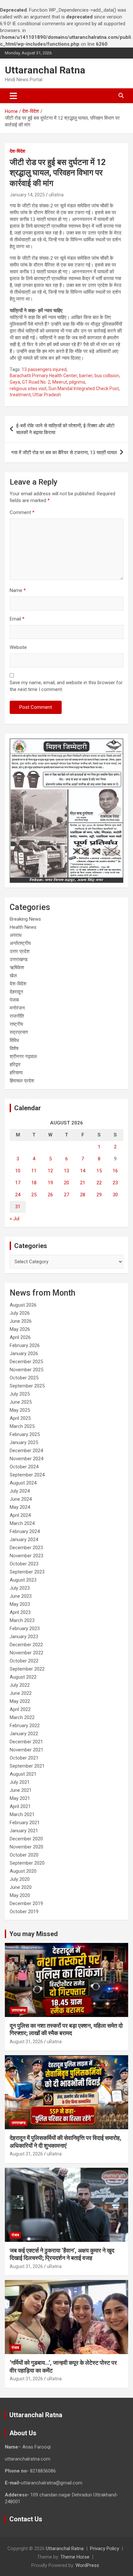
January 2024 (24, 1540)
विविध (14, 1040)
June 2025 (21, 1402)
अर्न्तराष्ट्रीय (20, 943)
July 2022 (20, 1685)
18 (34, 1183)
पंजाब (14, 1000)
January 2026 (24, 1354)
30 (115, 1195)
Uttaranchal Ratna (45, 70)
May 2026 (20, 1329)
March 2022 (22, 1717)
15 (99, 1171)
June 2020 (21, 1887)
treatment (20, 395)
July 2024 (20, 1491)
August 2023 (23, 1580)
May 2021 (20, 1798)
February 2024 (25, 1531)
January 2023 (24, 1637)
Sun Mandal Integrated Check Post (84, 389)
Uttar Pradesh (47, 395)
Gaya (15, 382)
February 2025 (25, 1434)
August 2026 (23, 1305)
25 (34, 1195)
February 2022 (25, 1726)
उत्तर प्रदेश (20, 951)
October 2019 (24, 1912)
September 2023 (27, 1572)
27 (66, 1195)
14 (83, 1171)
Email (17, 619)
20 (66, 1183)
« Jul (15, 1219)
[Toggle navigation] (13, 96)
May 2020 (20, 1895)
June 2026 (21, 1321)
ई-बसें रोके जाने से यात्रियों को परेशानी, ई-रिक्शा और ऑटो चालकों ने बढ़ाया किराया (65, 429)
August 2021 (23, 1774)
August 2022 (23, 1677)
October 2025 (24, 1378)
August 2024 (23, 1483)
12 (50, 1171)
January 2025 (24, 1442)
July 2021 (20, 1782)
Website (18, 647)
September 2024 (27, 1475)
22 (99, 1183)
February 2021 (25, 1823)
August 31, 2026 (26, 2042)
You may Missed (34, 1934)
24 (18, 1195)
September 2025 (27, 1386)
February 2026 (25, 1345)
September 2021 (27, 1766)
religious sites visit (28, 389)
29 (99, 1195)
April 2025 (20, 1418)
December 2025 (26, 1362)
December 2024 (26, 1451)
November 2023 (26, 1556)
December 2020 (26, 1839)
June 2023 (21, 1596)
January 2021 (24, 1831)
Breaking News (25, 919)
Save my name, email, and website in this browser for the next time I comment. (66, 686)
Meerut (60, 382)
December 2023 (26, 1548)
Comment (22, 512)
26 (50, 1195)
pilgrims (77, 382)
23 (115, 1183)
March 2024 (22, 1523)
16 (115, 1171)
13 (66, 1171)
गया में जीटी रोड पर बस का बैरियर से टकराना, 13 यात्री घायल (64, 453)
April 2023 (20, 1612)
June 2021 (21, 1790)
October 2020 (24, 1855)
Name (18, 590)
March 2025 (22, 1426)
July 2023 (20, 1588)
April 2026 (20, 1337)
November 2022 (26, 1653)
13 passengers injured (44, 369)
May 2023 (20, 1604)
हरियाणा (16, 1073)
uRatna (56, 195)
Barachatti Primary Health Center (43, 376)
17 (18, 1183)
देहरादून (16, 992)
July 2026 (20, 1313)
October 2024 (24, 1467)
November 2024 (26, 1459)
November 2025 (26, 1370)
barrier (86, 376)
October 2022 (24, 1661)
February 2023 (25, 1628)
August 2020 (23, 1871)
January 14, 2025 (27, 195)
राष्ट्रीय (16, 1024)
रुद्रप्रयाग (19, 1032)
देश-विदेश (17, 151)
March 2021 (22, 1814)
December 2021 (26, 1742)
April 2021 (20, 1806)
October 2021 (24, 1758)
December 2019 (26, 1903)
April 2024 (20, 1515)
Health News (23, 927)
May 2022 (20, 1701)
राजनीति (17, 1016)
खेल (13, 976)
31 (18, 1207)
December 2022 (26, 1645)
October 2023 (24, 1564)
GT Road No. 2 (36, 382)
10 (18, 1171)
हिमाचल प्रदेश (22, 1081)
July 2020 (20, 1879)
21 (83, 1183)
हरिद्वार (15, 1065)
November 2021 (26, 1750)
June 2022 (21, 1693)
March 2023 (22, 1620)
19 (50, 1183)
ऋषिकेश (17, 968)
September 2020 (27, 1863)
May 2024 (20, 1507)
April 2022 (20, 1709)
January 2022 (24, 1734)
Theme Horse (75, 2557)
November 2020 (26, 1847)
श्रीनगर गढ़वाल (23, 1057)
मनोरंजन (17, 1008)
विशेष (14, 1048)
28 (83, 1195)
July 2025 (20, 1394)
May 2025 (20, 1410)
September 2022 (27, 1669)
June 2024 (21, 1499)
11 (34, 1171)
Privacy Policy (105, 2549)
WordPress (87, 2565)
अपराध (16, 935)
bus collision (107, 376)
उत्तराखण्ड (19, 959)
